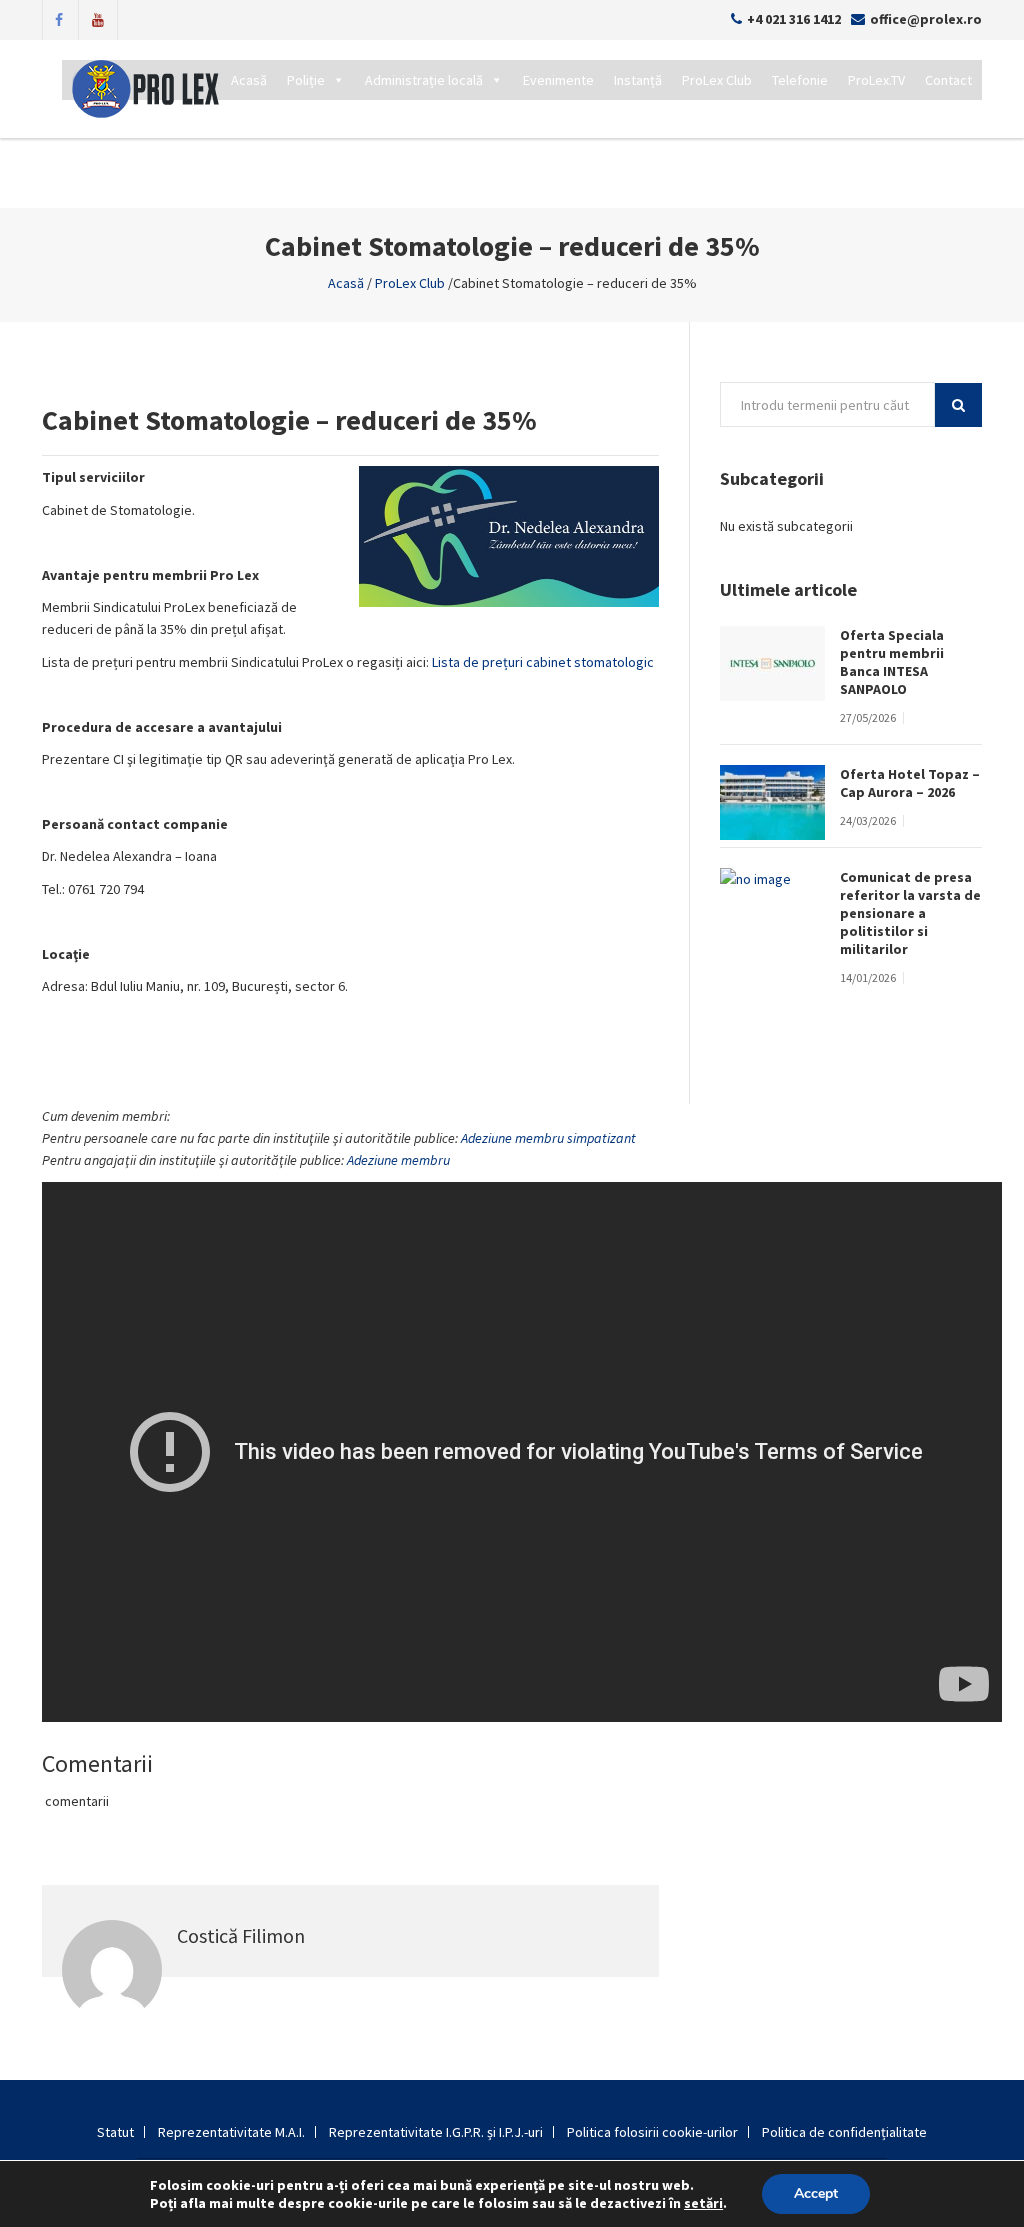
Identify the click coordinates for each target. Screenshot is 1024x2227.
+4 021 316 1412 (794, 19)
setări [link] (703, 2203)
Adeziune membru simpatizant (548, 1138)
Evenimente (558, 80)
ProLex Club (717, 80)
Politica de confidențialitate (844, 2132)
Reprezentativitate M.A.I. (231, 2132)
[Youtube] (98, 18)
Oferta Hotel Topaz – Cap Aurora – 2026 (910, 783)
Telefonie (800, 80)
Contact (948, 80)
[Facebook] (59, 18)
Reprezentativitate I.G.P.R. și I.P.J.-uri (436, 2132)
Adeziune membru (398, 1160)
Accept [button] (816, 2193)
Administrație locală (424, 80)
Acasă (249, 80)
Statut (115, 2132)
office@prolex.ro (926, 19)
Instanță (638, 80)
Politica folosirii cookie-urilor (652, 2132)
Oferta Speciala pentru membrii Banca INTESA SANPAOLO (892, 662)
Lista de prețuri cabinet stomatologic (543, 662)
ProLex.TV (876, 80)
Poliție (306, 80)
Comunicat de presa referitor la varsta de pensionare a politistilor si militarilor (910, 913)
